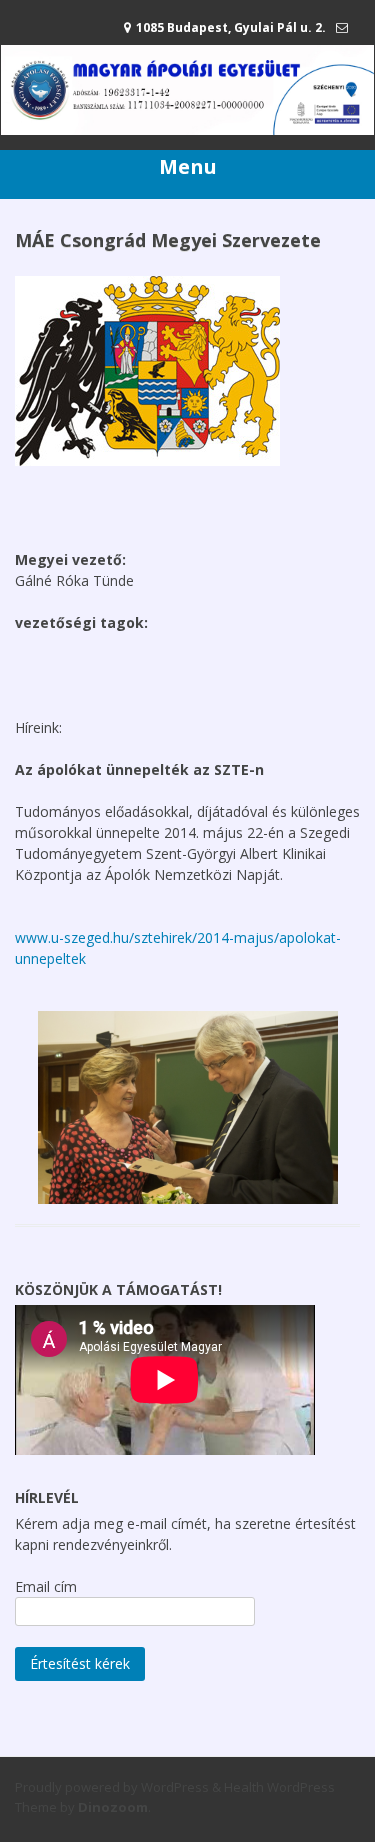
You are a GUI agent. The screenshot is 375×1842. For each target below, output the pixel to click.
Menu (188, 166)
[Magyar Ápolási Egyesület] (187, 129)
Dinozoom (113, 1807)
